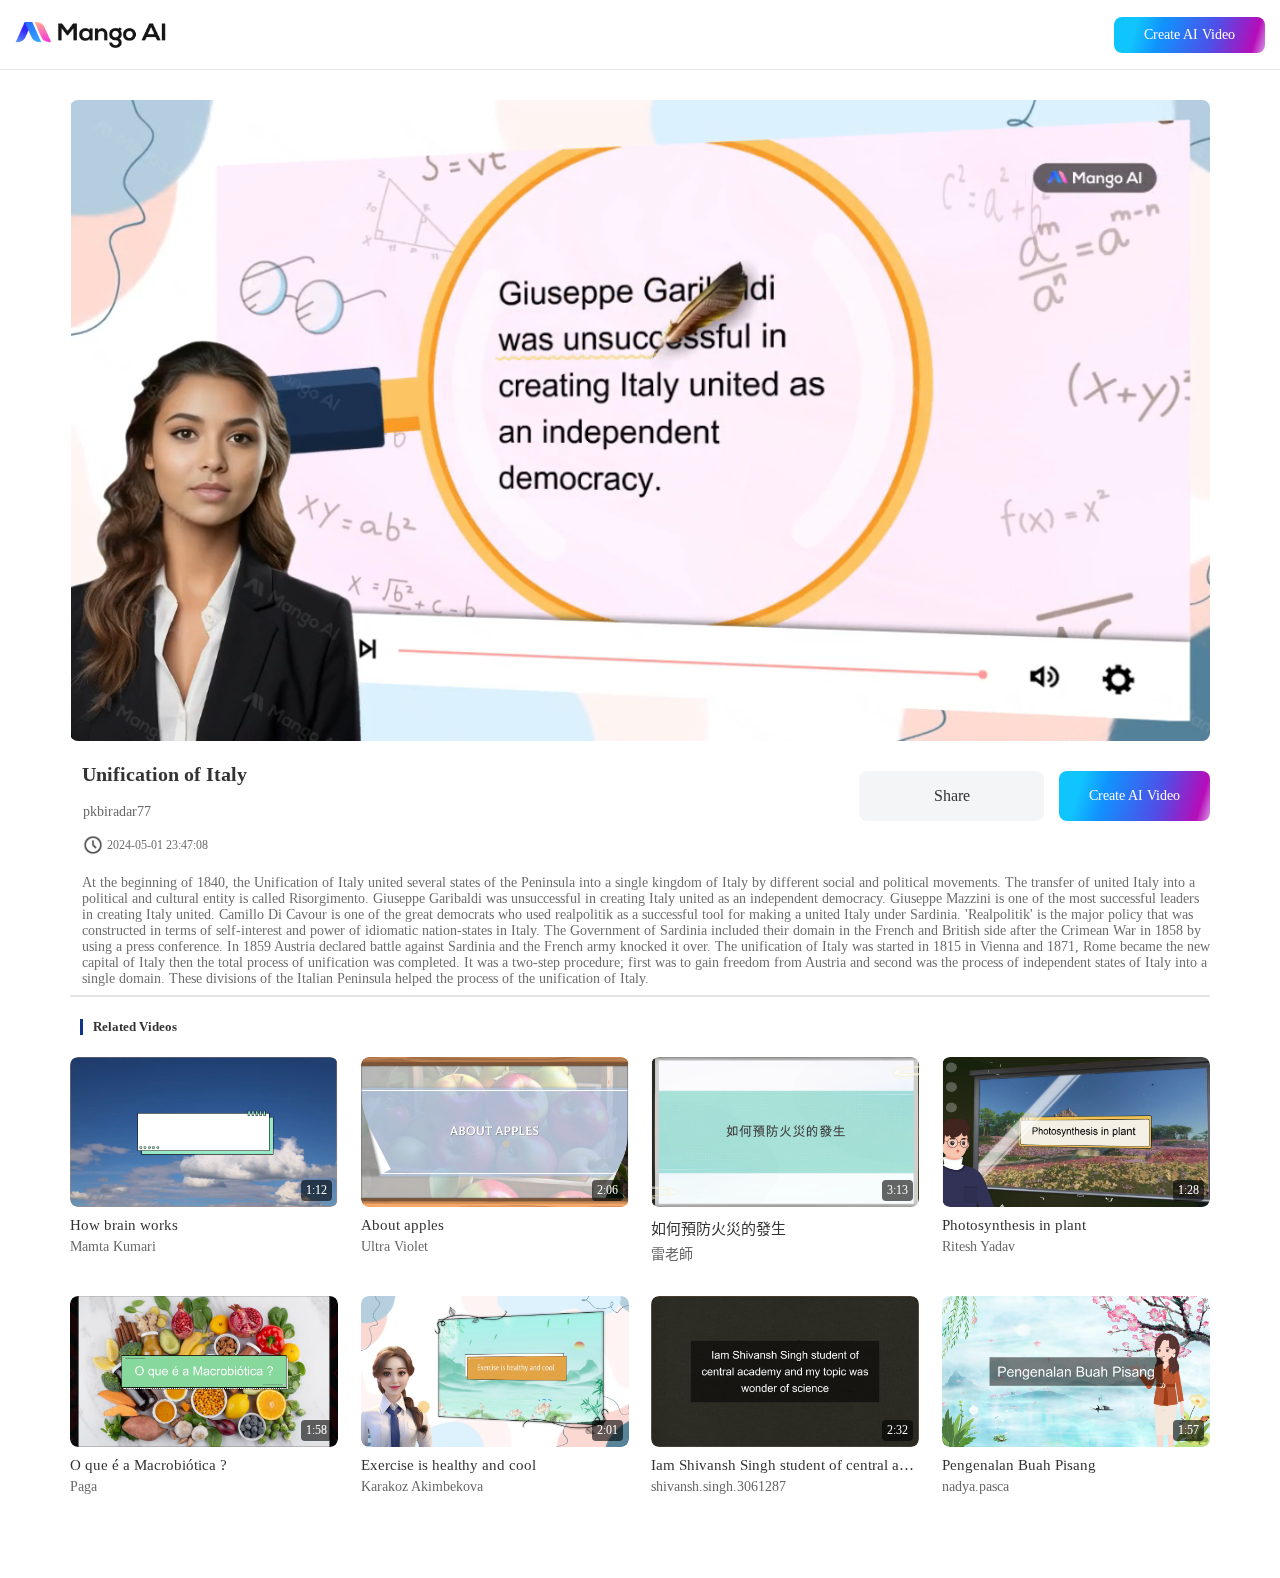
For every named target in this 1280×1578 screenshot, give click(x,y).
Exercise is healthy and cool (448, 1465)
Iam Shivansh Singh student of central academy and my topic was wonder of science (785, 1465)
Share (952, 795)
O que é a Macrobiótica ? (148, 1465)
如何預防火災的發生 (718, 1229)
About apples (402, 1225)
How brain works (124, 1225)
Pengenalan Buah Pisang (1019, 1465)
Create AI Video (1189, 34)
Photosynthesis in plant (1014, 1225)
